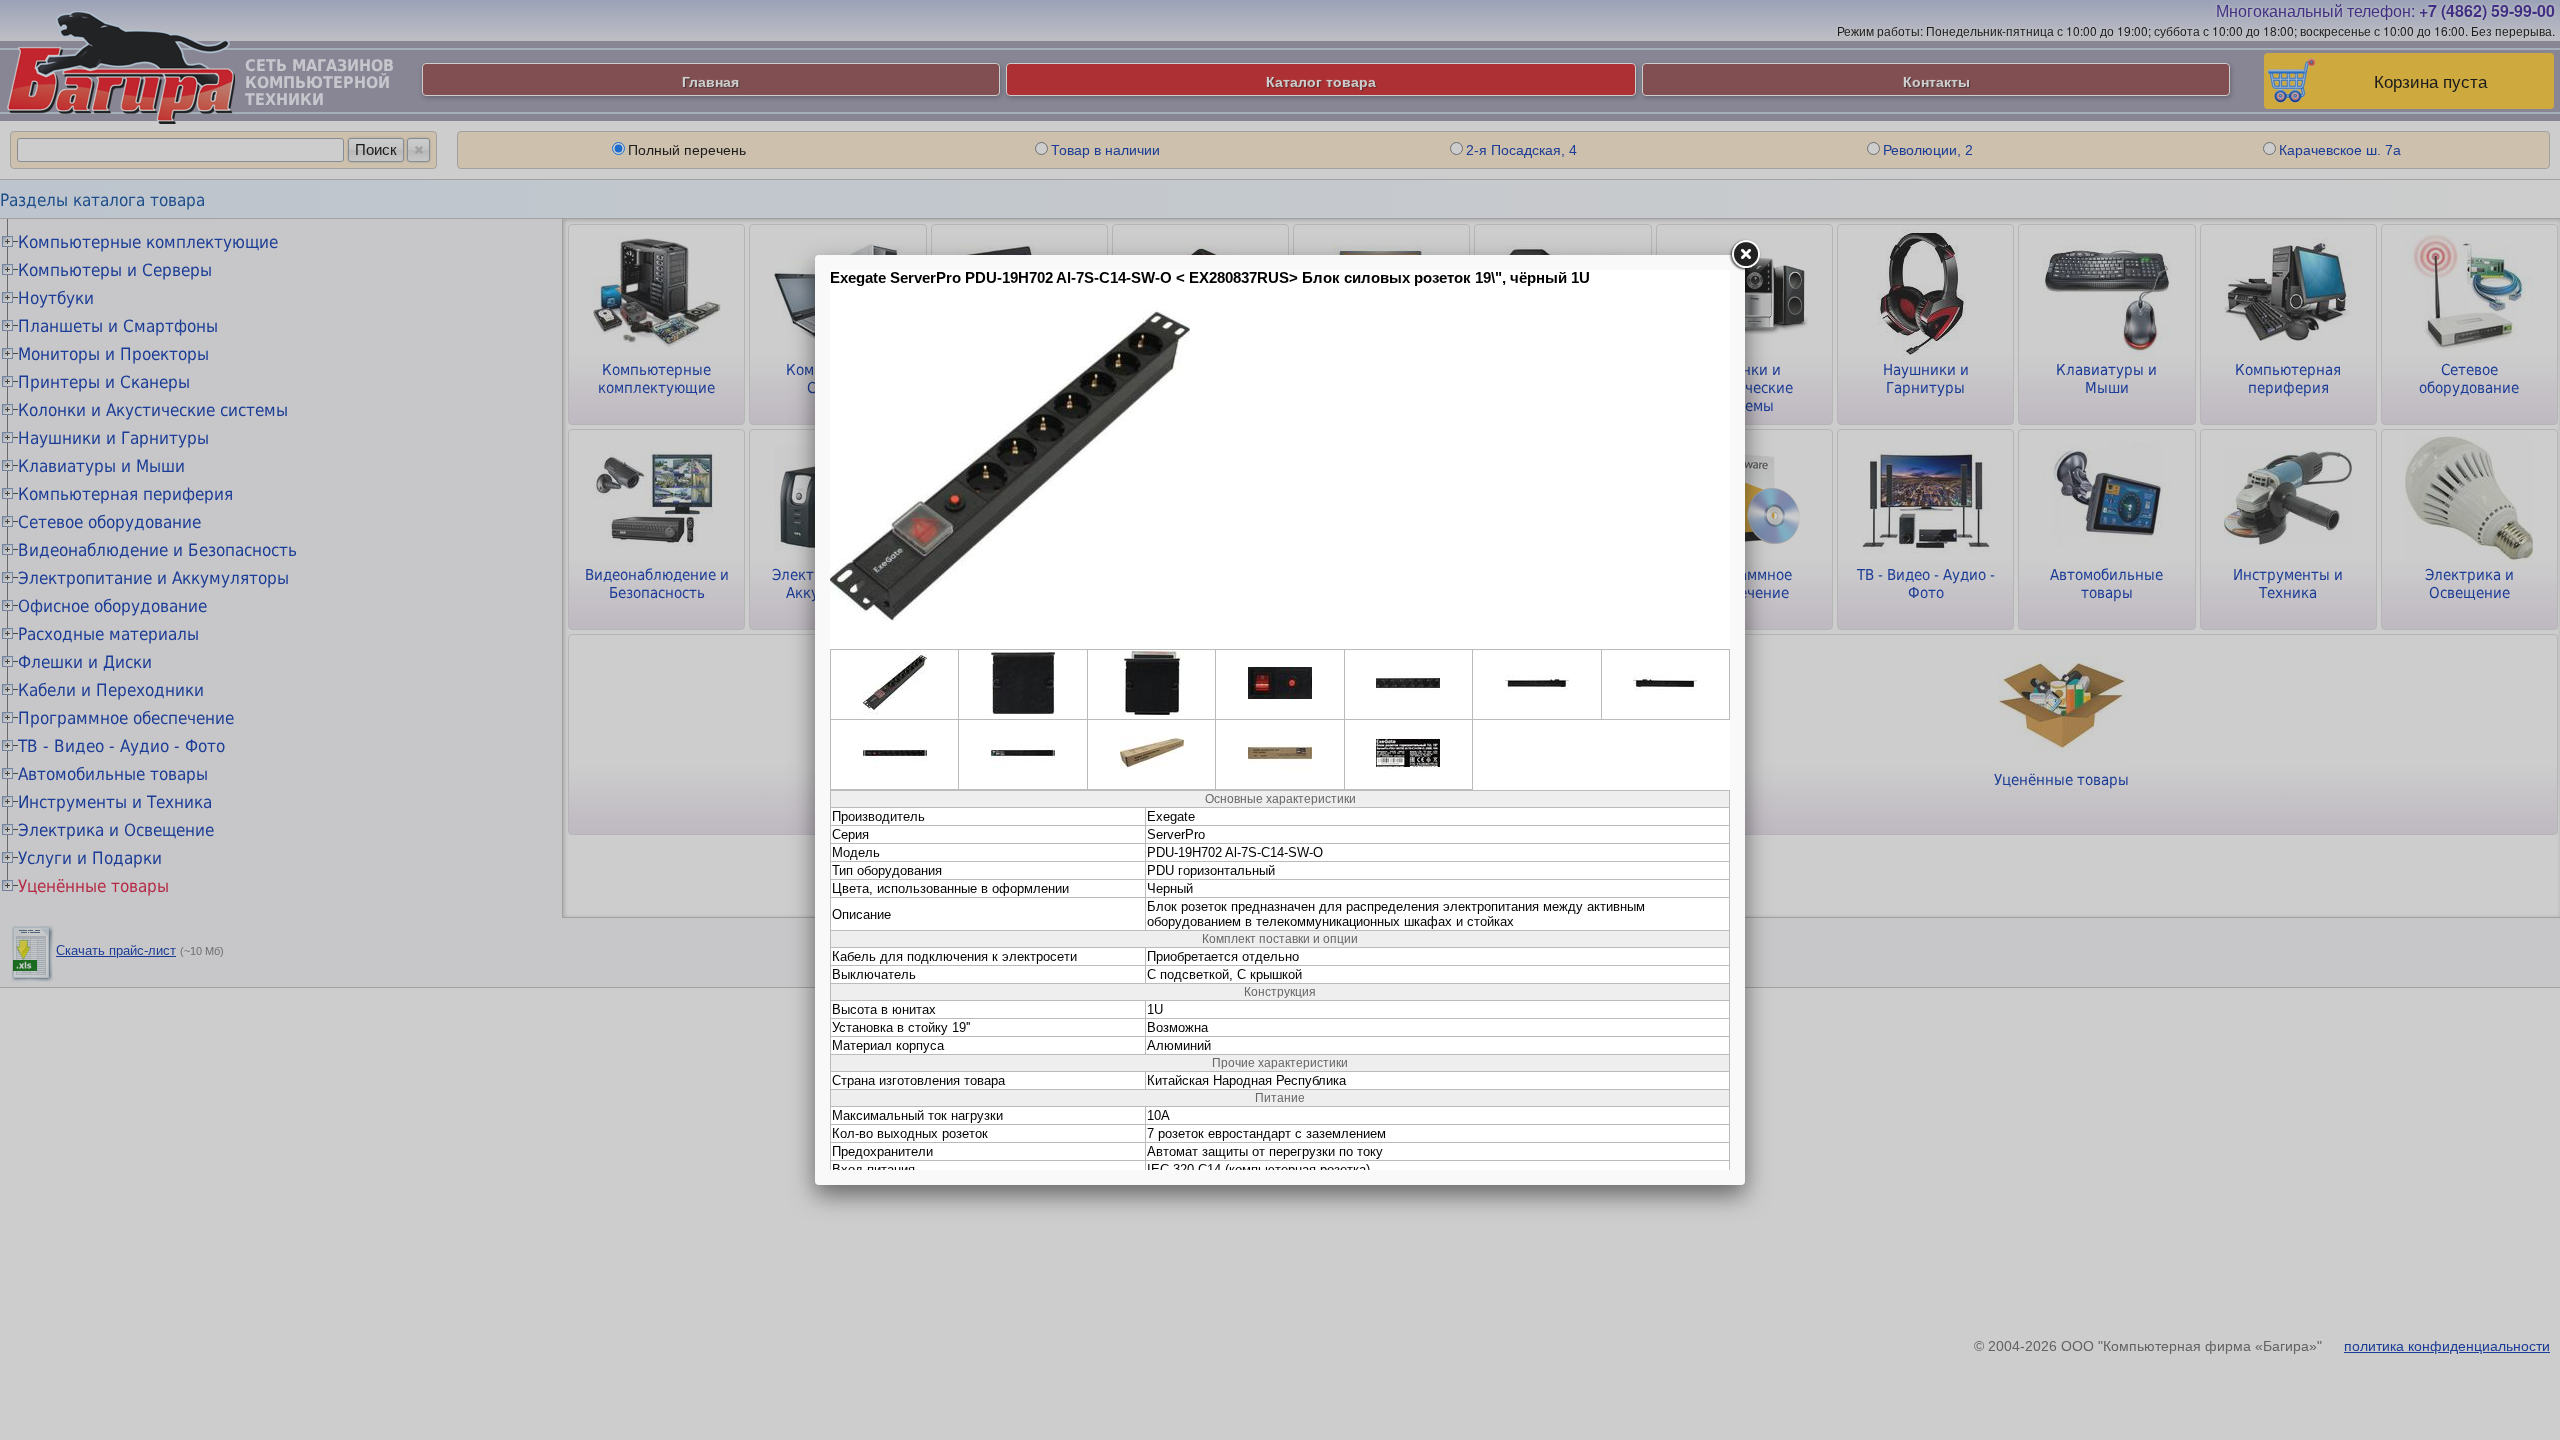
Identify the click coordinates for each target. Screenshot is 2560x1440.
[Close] (1745, 255)
